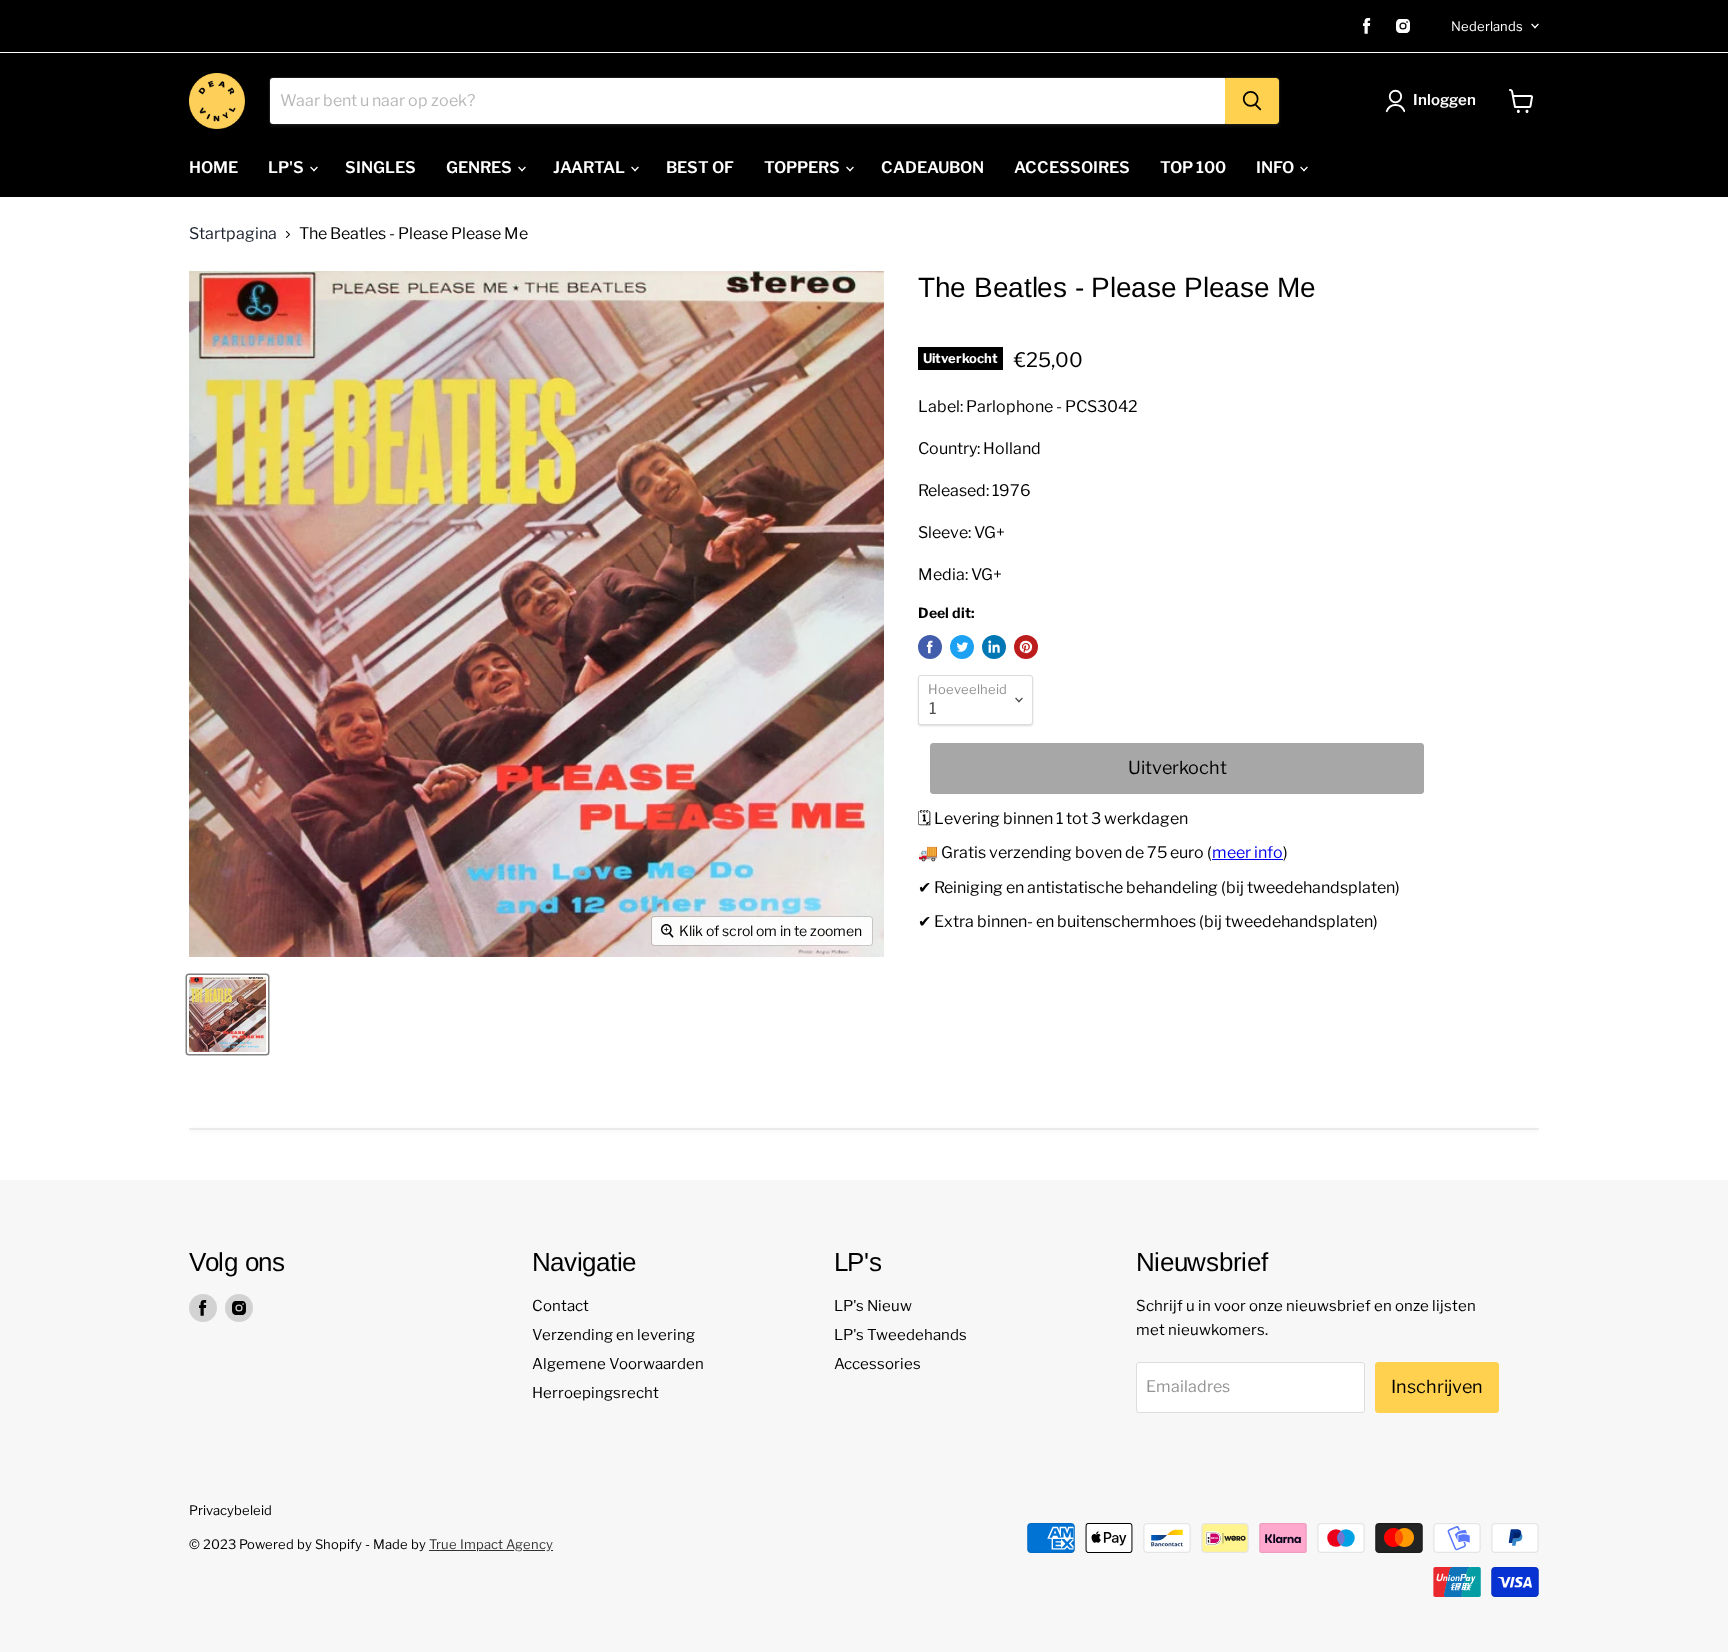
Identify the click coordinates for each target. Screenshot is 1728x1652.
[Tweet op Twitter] (962, 647)
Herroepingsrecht (595, 1393)
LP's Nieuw (873, 1306)
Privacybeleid (230, 1510)
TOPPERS (803, 167)
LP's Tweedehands (900, 1335)
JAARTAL (590, 167)
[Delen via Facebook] (930, 647)
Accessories (877, 1364)
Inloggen (1444, 100)
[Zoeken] (1252, 101)
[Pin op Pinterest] (1026, 647)
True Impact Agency (491, 1544)
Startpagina (233, 234)
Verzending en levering (613, 1335)
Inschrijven (1437, 1386)
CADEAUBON (932, 167)
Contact (560, 1306)
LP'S (287, 167)
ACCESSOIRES (1072, 167)
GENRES (480, 167)
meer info (1247, 852)
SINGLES (380, 167)
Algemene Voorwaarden (618, 1364)
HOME (213, 167)
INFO (1276, 167)
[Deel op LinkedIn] (994, 647)
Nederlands (1487, 26)
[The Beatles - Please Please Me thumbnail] (227, 1014)
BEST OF (700, 167)
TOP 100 (1193, 167)
